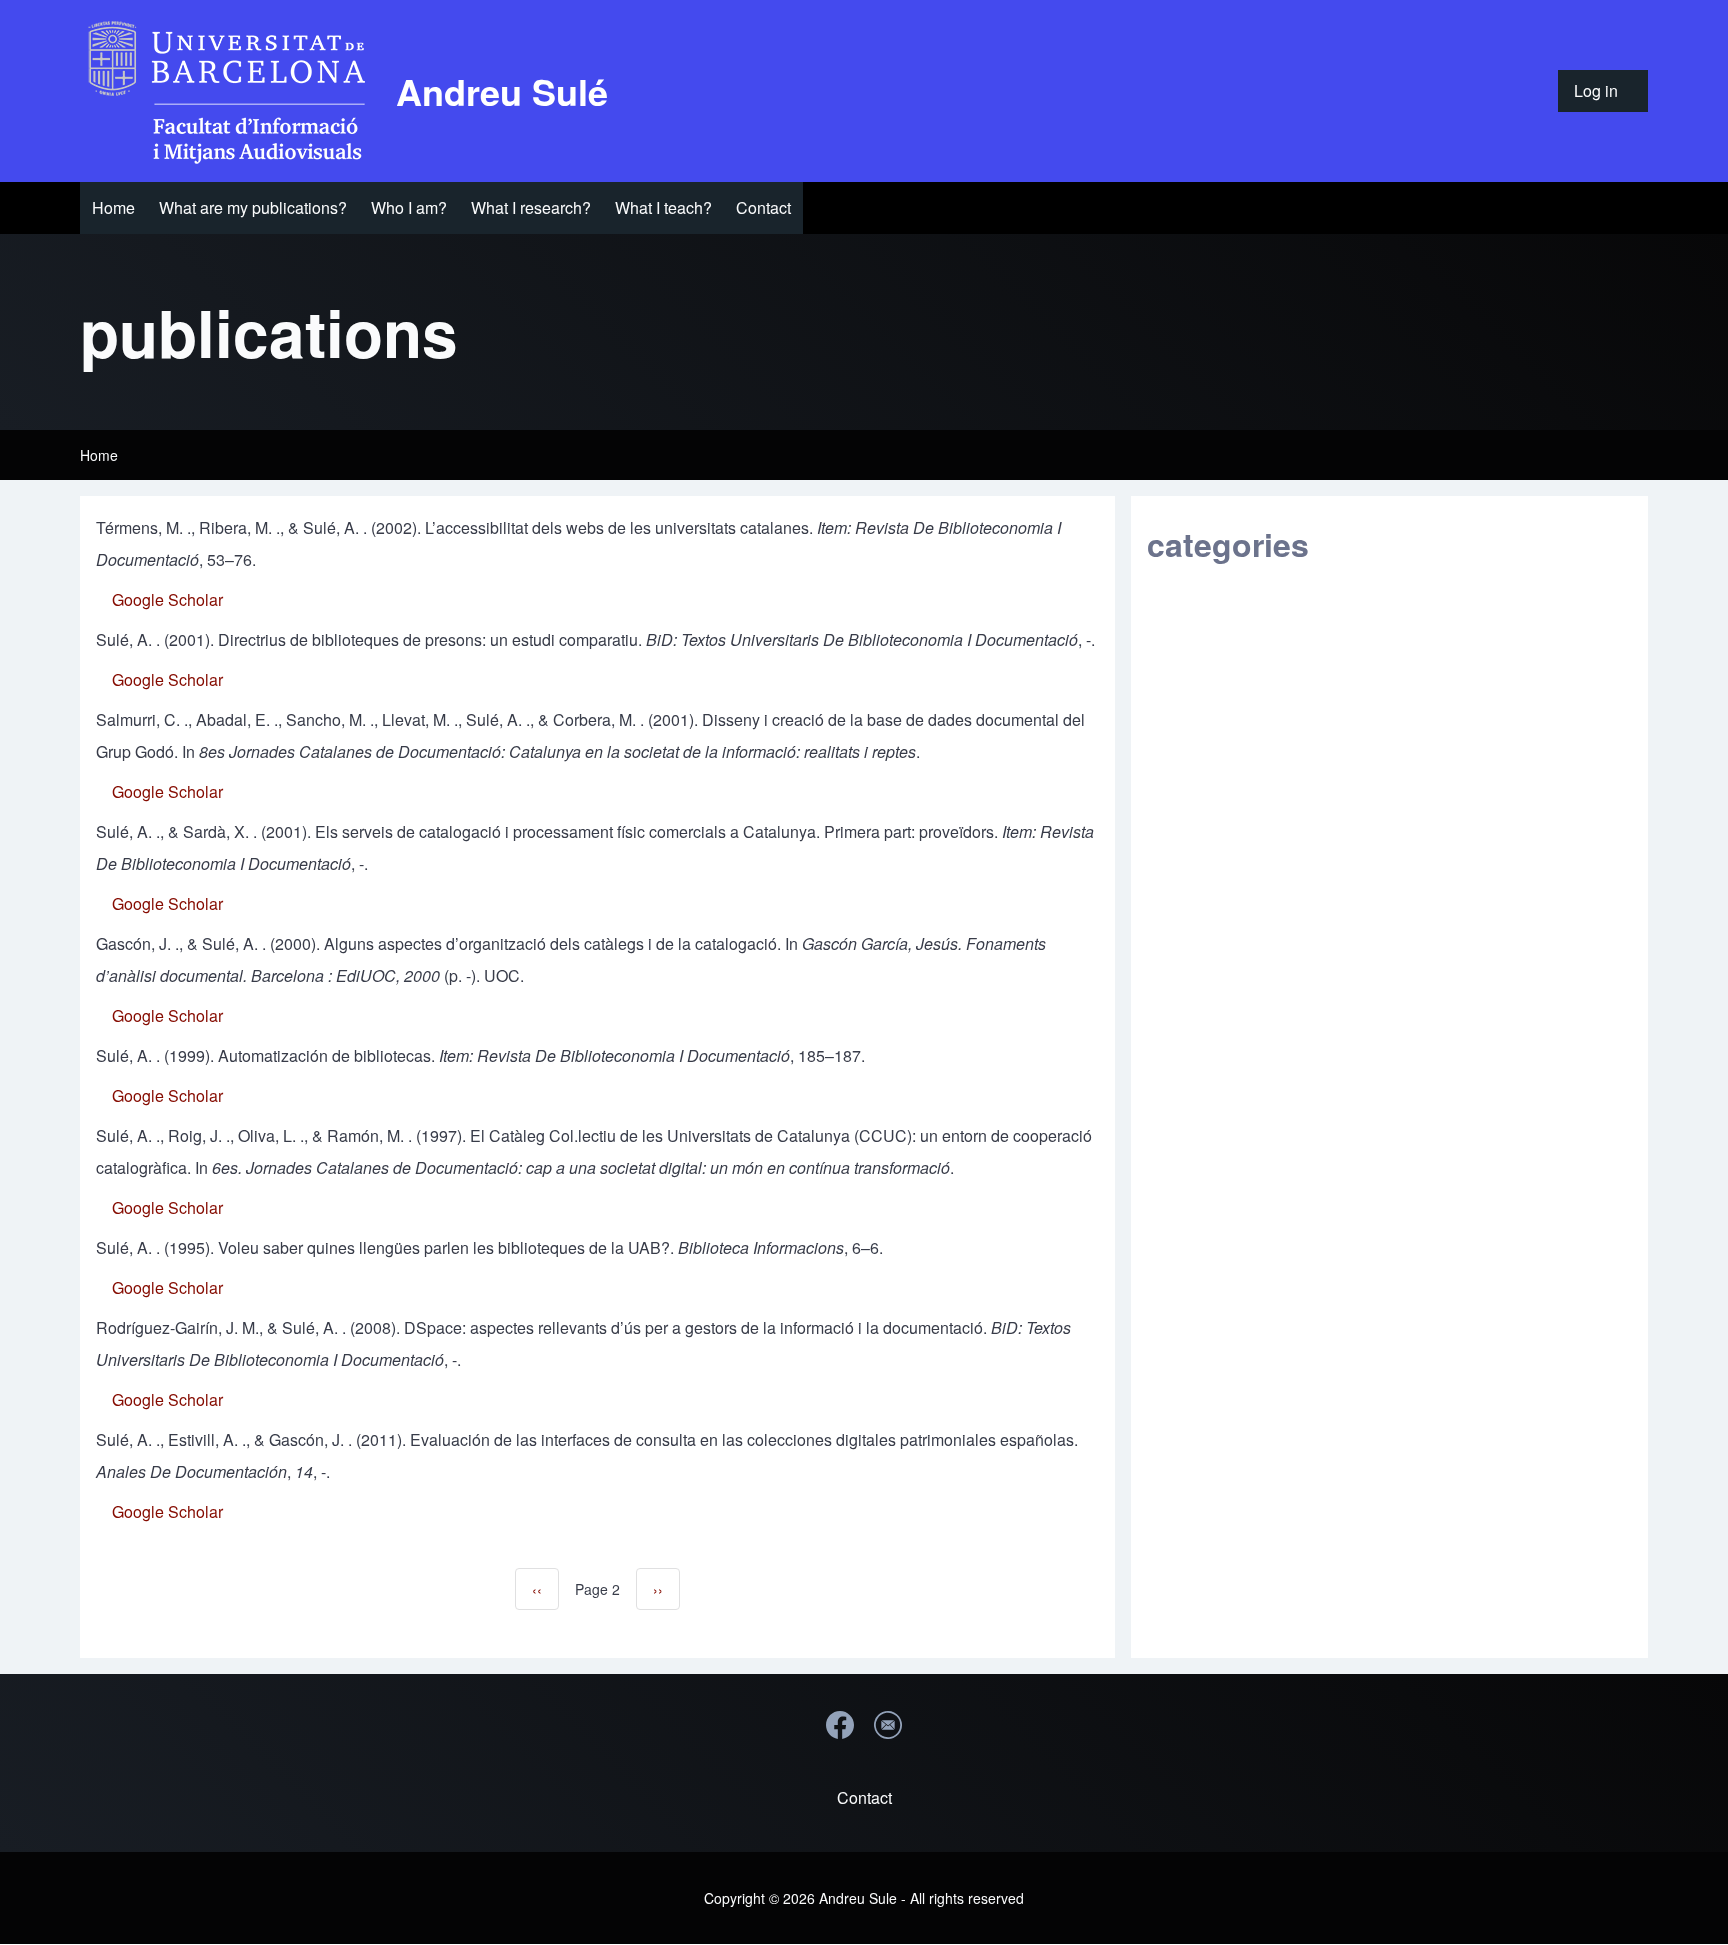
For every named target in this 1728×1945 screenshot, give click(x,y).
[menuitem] (1603, 91)
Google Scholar (167, 599)
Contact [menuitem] (864, 1797)
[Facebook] (840, 1725)
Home (99, 455)
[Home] (232, 91)
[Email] (888, 1725)
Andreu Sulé (502, 91)
